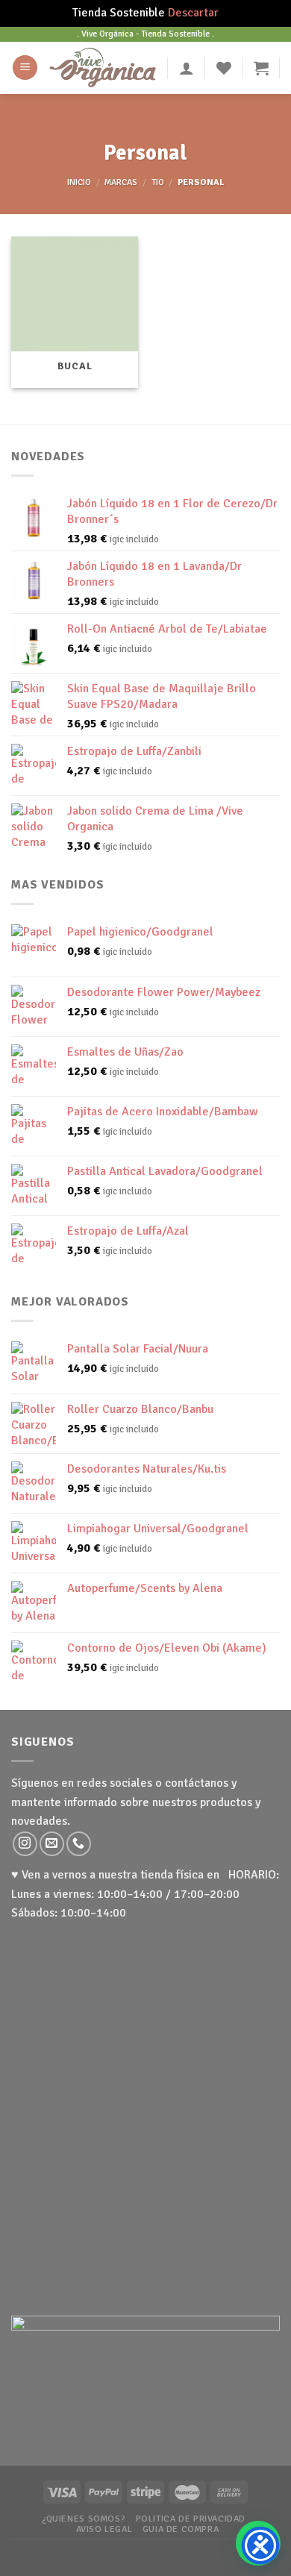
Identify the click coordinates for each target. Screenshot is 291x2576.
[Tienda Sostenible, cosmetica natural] (103, 67)
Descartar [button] (193, 13)
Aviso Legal (104, 2529)
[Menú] (25, 68)
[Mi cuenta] (187, 68)
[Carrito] (261, 68)
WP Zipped (166, 2549)
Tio (158, 182)
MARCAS (121, 182)
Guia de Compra (181, 2529)
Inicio (79, 182)
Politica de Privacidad (191, 2519)
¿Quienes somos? (84, 2519)
